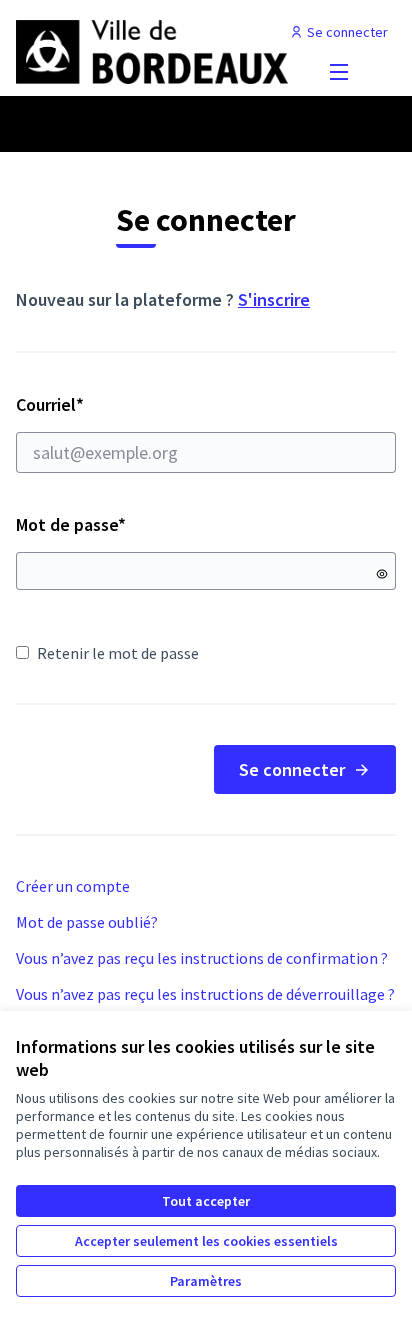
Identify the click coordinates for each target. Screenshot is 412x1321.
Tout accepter (206, 1201)
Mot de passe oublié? (87, 922)
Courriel (121, 404)
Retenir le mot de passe (118, 653)
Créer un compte (73, 886)
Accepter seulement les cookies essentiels (206, 1241)
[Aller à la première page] (156, 52)
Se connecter (292, 769)
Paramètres (206, 1281)
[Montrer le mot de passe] (382, 574)
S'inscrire (274, 299)
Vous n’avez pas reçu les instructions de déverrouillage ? (205, 994)
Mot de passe (71, 524)
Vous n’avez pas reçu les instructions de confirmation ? (202, 958)
